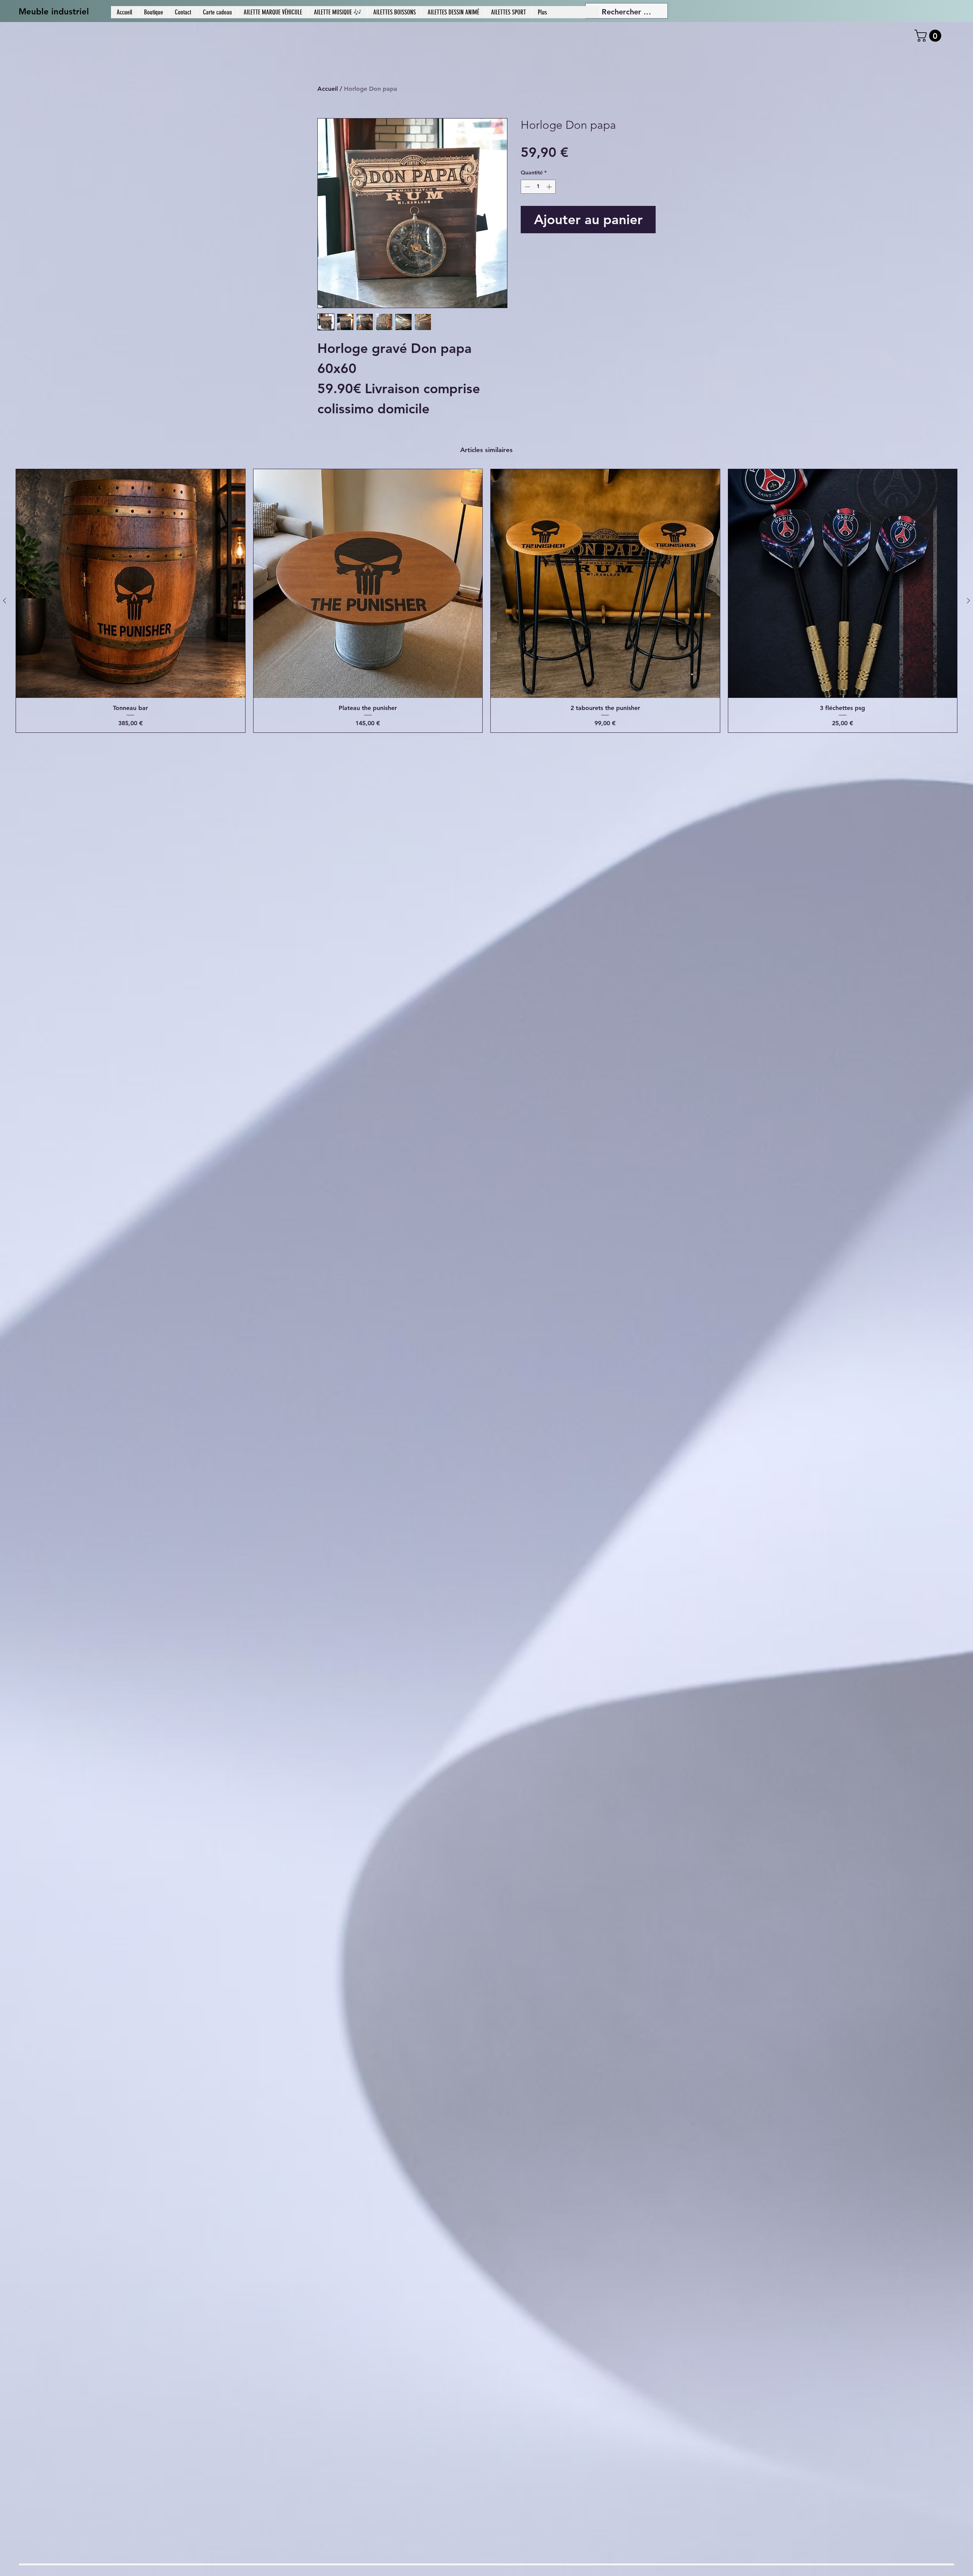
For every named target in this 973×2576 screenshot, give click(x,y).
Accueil (328, 89)
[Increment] (550, 187)
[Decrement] (527, 187)
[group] (486, 601)
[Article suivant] (968, 601)
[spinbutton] (538, 187)
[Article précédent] (5, 601)
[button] (929, 36)
